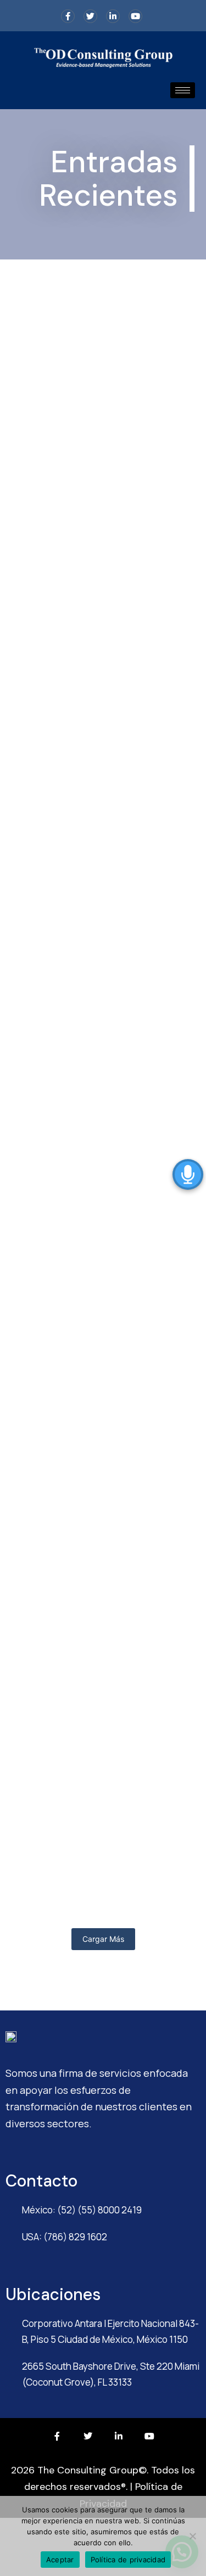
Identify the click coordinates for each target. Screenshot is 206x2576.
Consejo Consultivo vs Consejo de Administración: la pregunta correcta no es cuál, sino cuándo (103, 1789)
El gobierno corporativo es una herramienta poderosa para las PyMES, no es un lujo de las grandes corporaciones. (92, 821)
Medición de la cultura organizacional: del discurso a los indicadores (99, 1124)
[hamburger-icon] (183, 90)
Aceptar (60, 2560)
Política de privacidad (128, 2560)
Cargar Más (103, 1939)
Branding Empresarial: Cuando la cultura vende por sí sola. (98, 1414)
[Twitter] (90, 16)
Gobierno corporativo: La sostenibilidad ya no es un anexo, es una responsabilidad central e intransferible (99, 496)
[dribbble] (135, 16)
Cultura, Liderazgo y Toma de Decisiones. (88, 1589)
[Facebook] (68, 16)
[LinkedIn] (113, 16)
